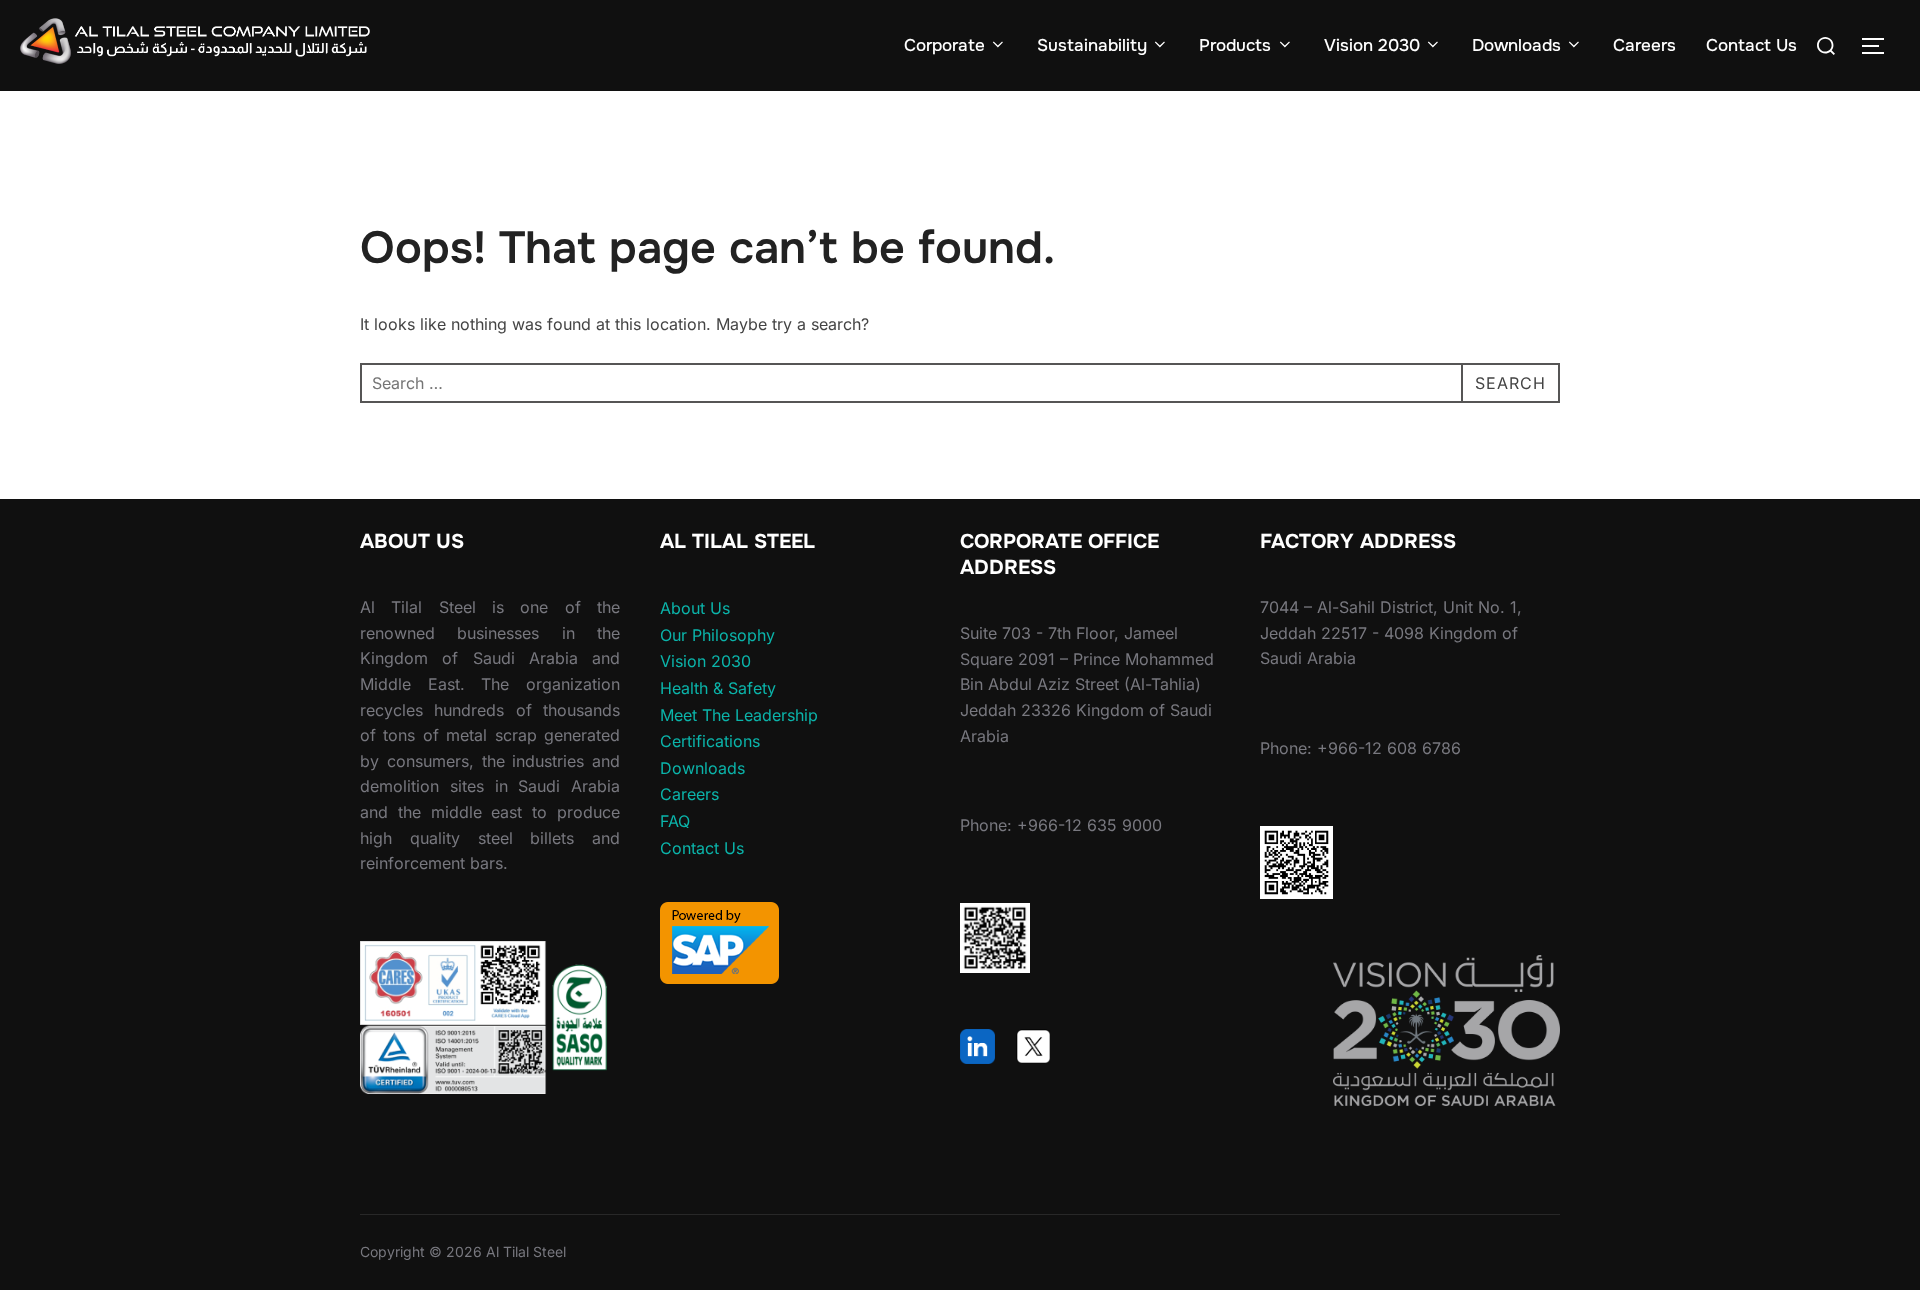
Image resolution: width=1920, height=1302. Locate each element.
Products (1235, 45)
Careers (1644, 45)
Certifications (710, 741)
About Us (695, 608)
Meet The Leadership (739, 715)
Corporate (944, 45)
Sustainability (1092, 45)
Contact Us (1751, 45)
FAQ (675, 821)
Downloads (1516, 45)
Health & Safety (718, 688)
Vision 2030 (1372, 45)
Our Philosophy (717, 635)
